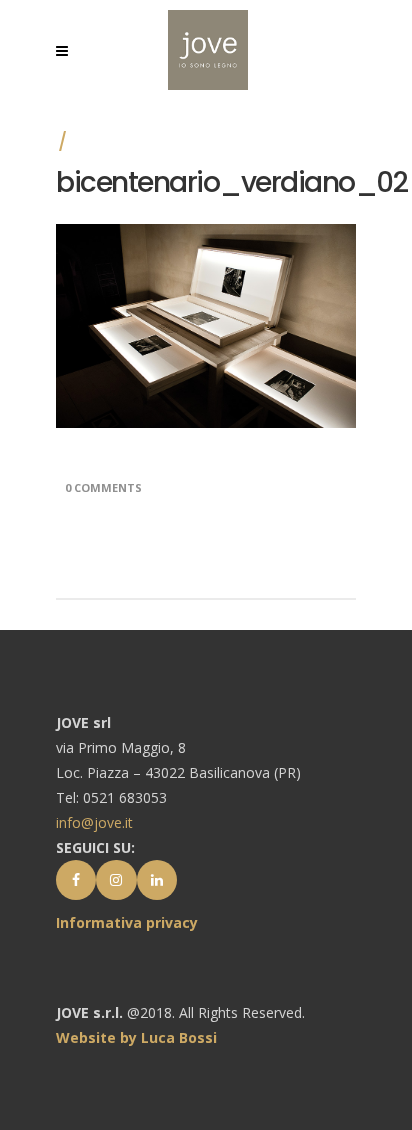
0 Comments (103, 487)
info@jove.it (94, 822)
